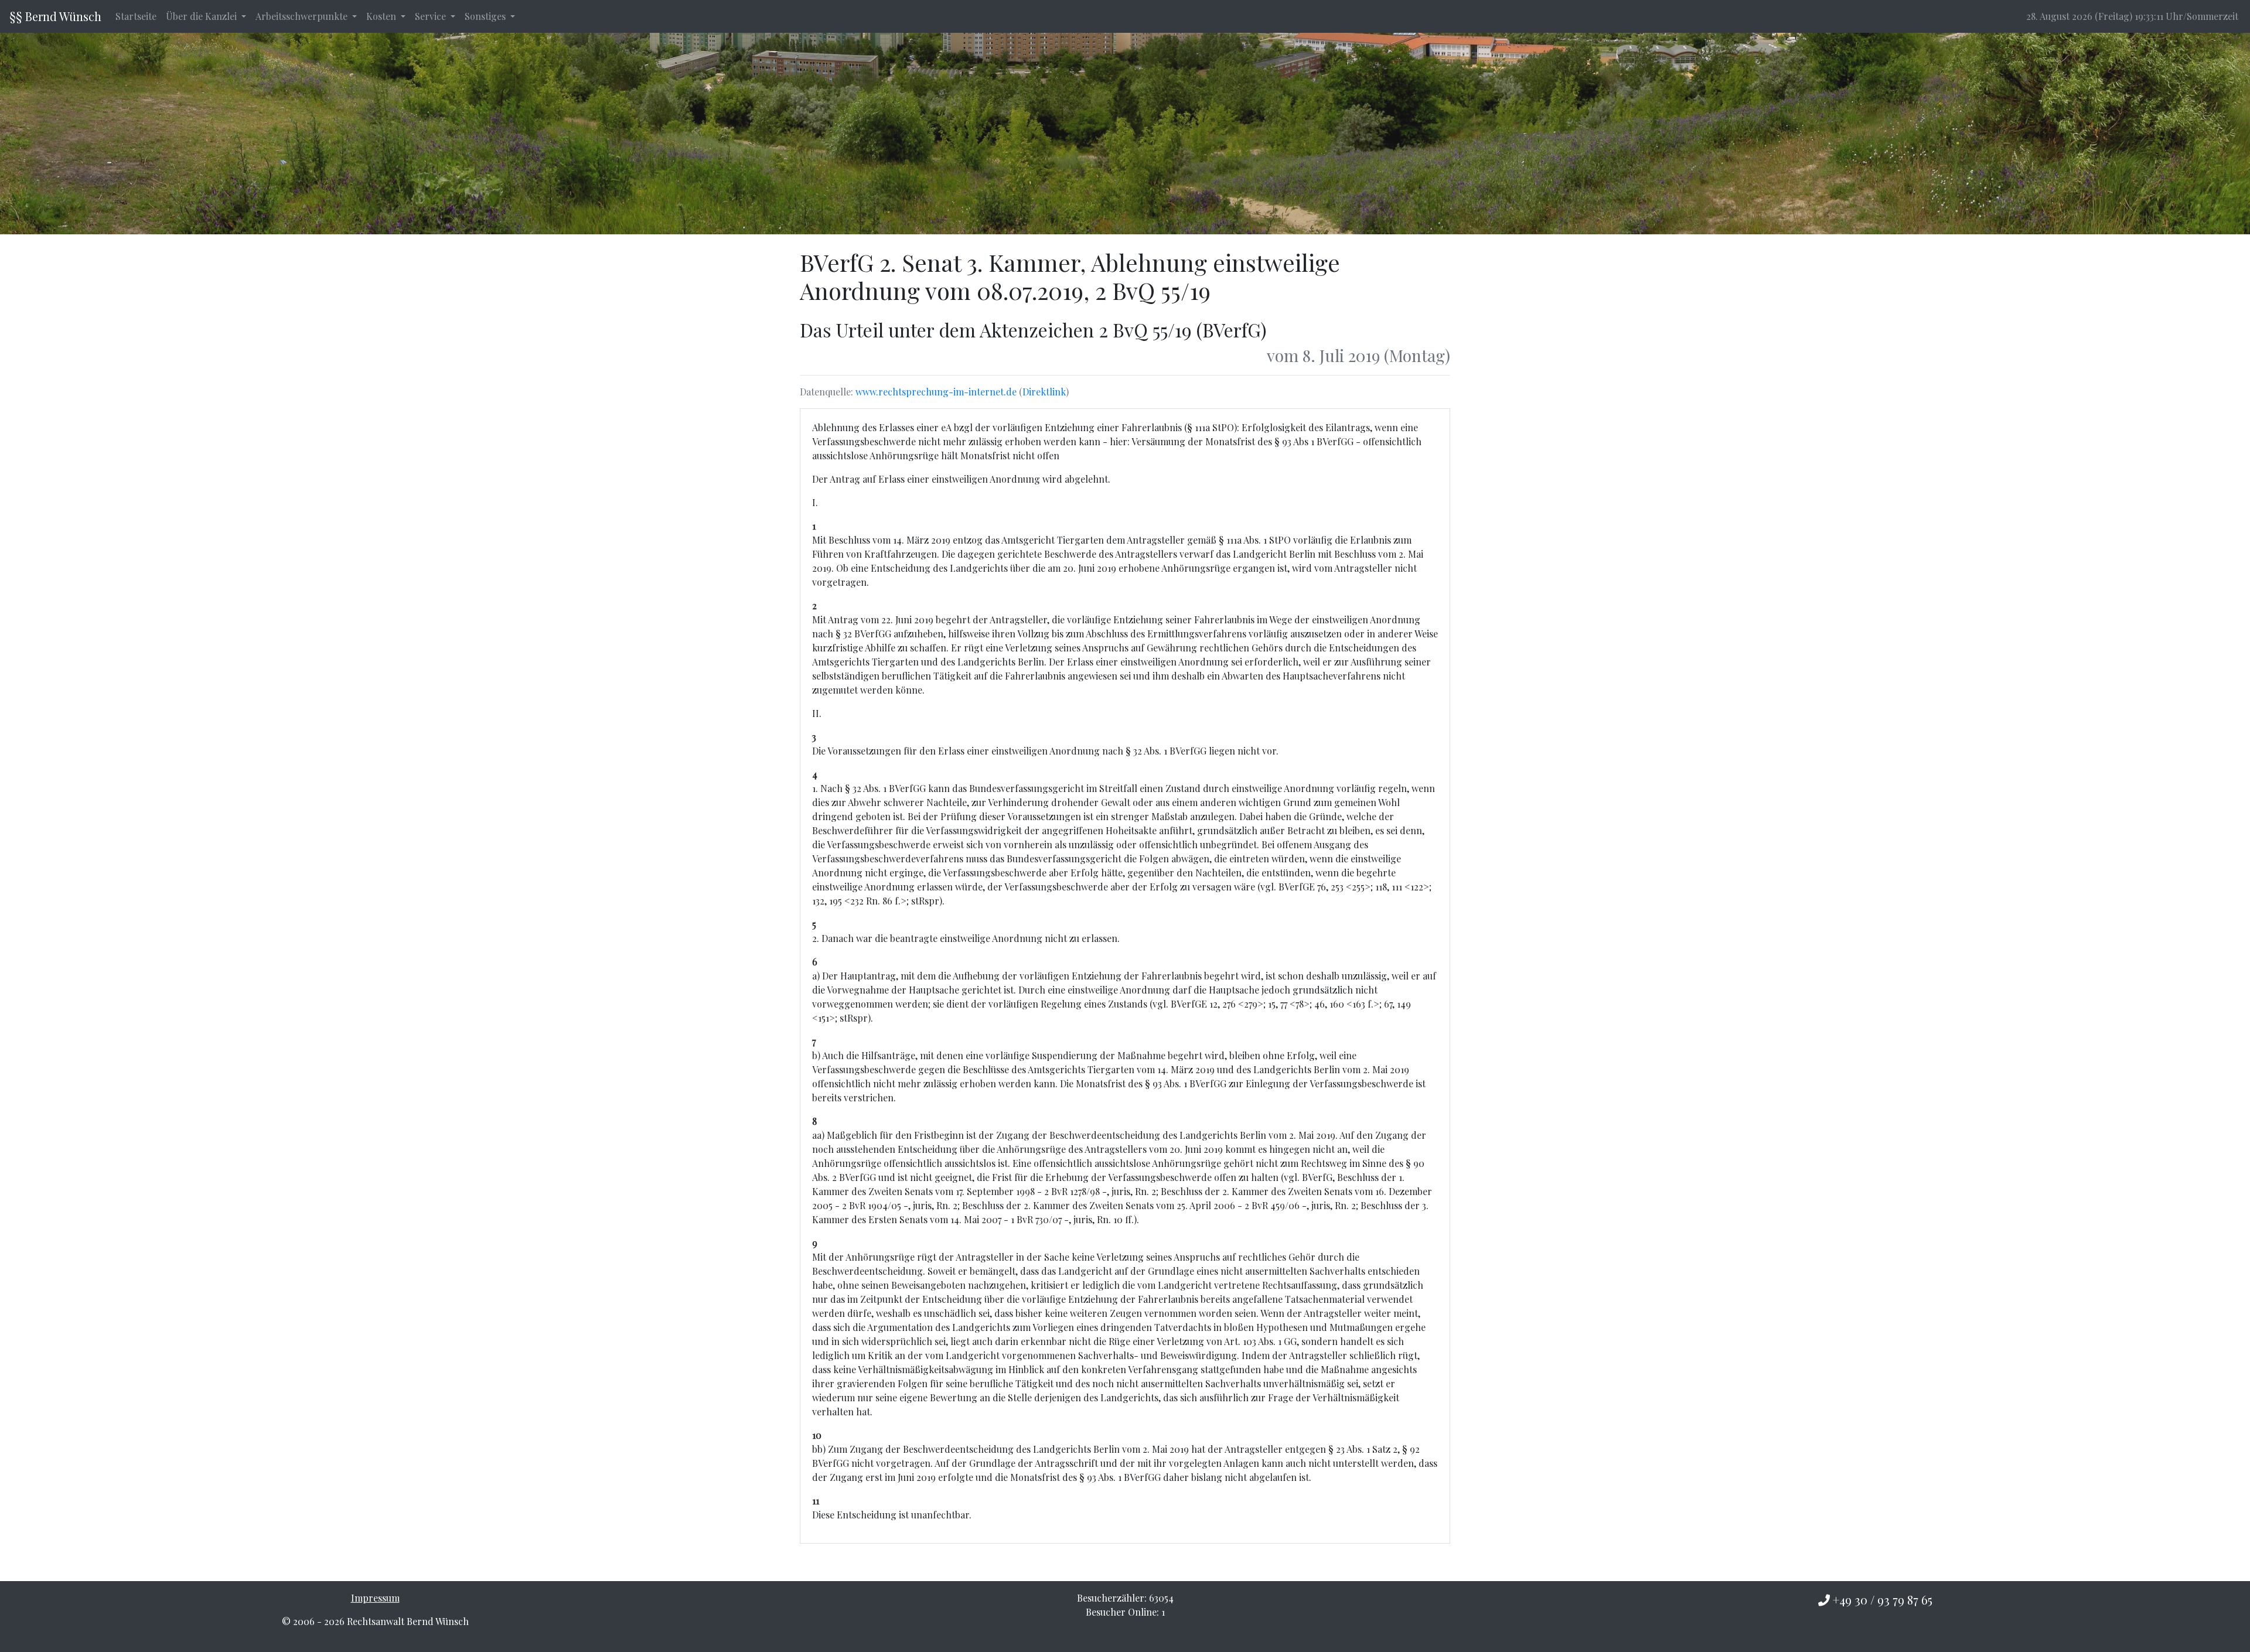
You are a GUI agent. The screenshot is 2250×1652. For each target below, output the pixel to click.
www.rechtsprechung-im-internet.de (936, 392)
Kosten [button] (382, 16)
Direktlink (1044, 392)
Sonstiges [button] (486, 16)
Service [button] (432, 16)
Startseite (136, 16)
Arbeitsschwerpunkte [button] (303, 16)
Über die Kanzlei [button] (202, 16)
